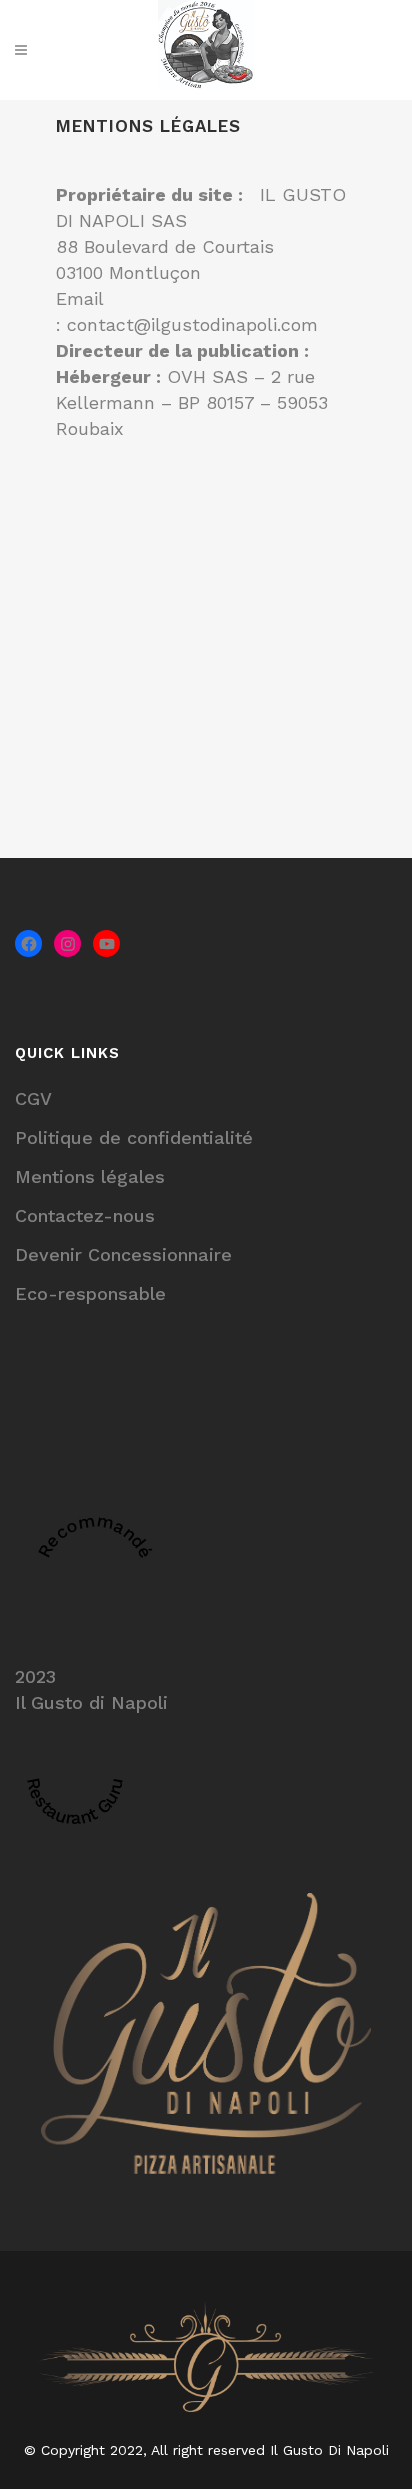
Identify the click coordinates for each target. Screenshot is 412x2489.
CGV (33, 1098)
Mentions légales (90, 1176)
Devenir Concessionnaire (123, 1254)
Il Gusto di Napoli (91, 1702)
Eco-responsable (90, 1293)
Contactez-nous (85, 1215)
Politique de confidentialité (134, 1137)
